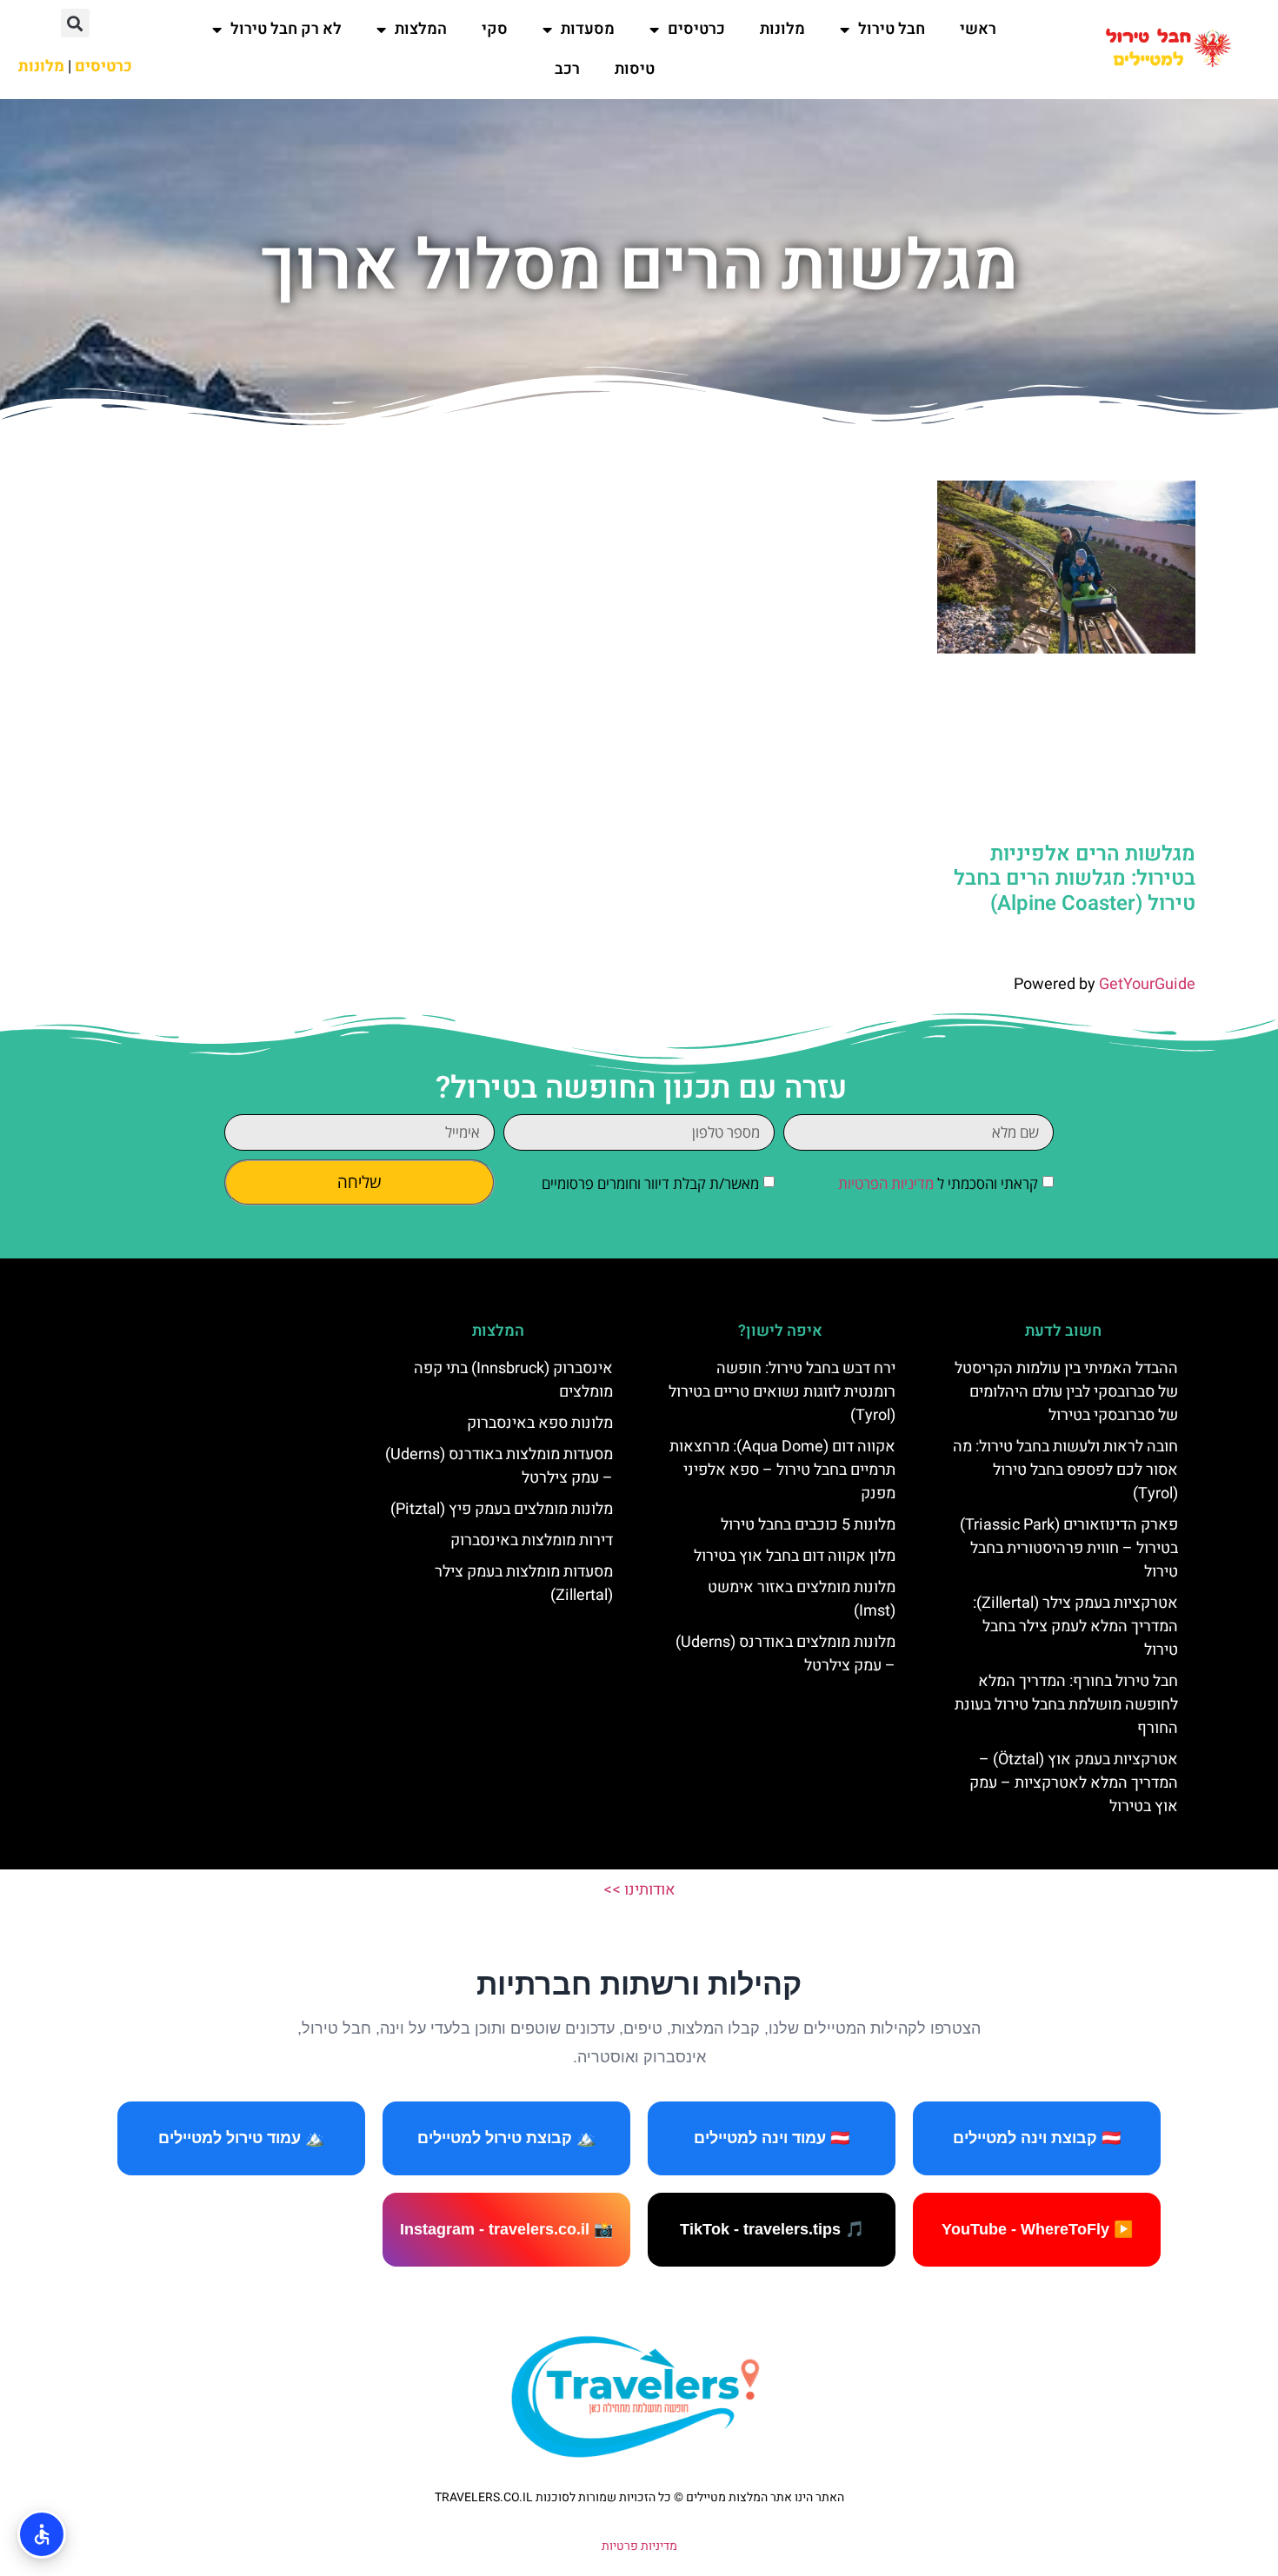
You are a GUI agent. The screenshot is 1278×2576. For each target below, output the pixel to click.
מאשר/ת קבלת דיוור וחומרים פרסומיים (650, 1183)
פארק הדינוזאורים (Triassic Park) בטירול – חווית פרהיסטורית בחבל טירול (1069, 1548)
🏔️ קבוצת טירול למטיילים (506, 2138)
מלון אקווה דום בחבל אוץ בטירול (795, 1556)
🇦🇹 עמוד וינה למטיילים (772, 2138)
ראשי (978, 29)
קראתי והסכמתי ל (938, 1183)
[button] (75, 23)
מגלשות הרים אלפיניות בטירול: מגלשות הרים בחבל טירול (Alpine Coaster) (1075, 879)
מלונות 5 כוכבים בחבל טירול (808, 1525)
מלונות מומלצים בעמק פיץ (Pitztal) (502, 1509)
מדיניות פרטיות (639, 2546)
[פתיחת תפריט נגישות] (42, 2534)
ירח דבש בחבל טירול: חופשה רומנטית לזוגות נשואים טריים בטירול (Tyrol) (782, 1392)
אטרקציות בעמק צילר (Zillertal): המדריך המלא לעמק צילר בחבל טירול (1075, 1627)
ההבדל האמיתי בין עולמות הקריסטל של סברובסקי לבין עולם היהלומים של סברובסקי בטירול (1066, 1392)
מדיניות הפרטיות (886, 1183)
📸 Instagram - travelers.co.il (506, 2229)
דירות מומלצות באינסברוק (532, 1540)
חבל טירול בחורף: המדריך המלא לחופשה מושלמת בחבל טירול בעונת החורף (1066, 1705)
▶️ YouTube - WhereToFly (1037, 2229)
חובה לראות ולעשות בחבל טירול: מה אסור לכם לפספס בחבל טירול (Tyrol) (1065, 1470)
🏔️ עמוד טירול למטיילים (241, 2138)
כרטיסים (696, 29)
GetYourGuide (1147, 984)
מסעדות (588, 29)
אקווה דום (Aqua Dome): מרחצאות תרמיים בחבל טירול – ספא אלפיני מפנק (782, 1470)
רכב (567, 69)
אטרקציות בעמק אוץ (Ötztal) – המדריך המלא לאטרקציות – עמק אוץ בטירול (1074, 1783)
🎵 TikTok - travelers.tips (772, 2229)
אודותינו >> (639, 1890)
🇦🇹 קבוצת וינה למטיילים (1037, 2138)
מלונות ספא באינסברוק (540, 1423)
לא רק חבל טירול (286, 29)
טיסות (635, 69)
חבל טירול (892, 29)
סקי (495, 29)
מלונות (782, 29)
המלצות (421, 29)
